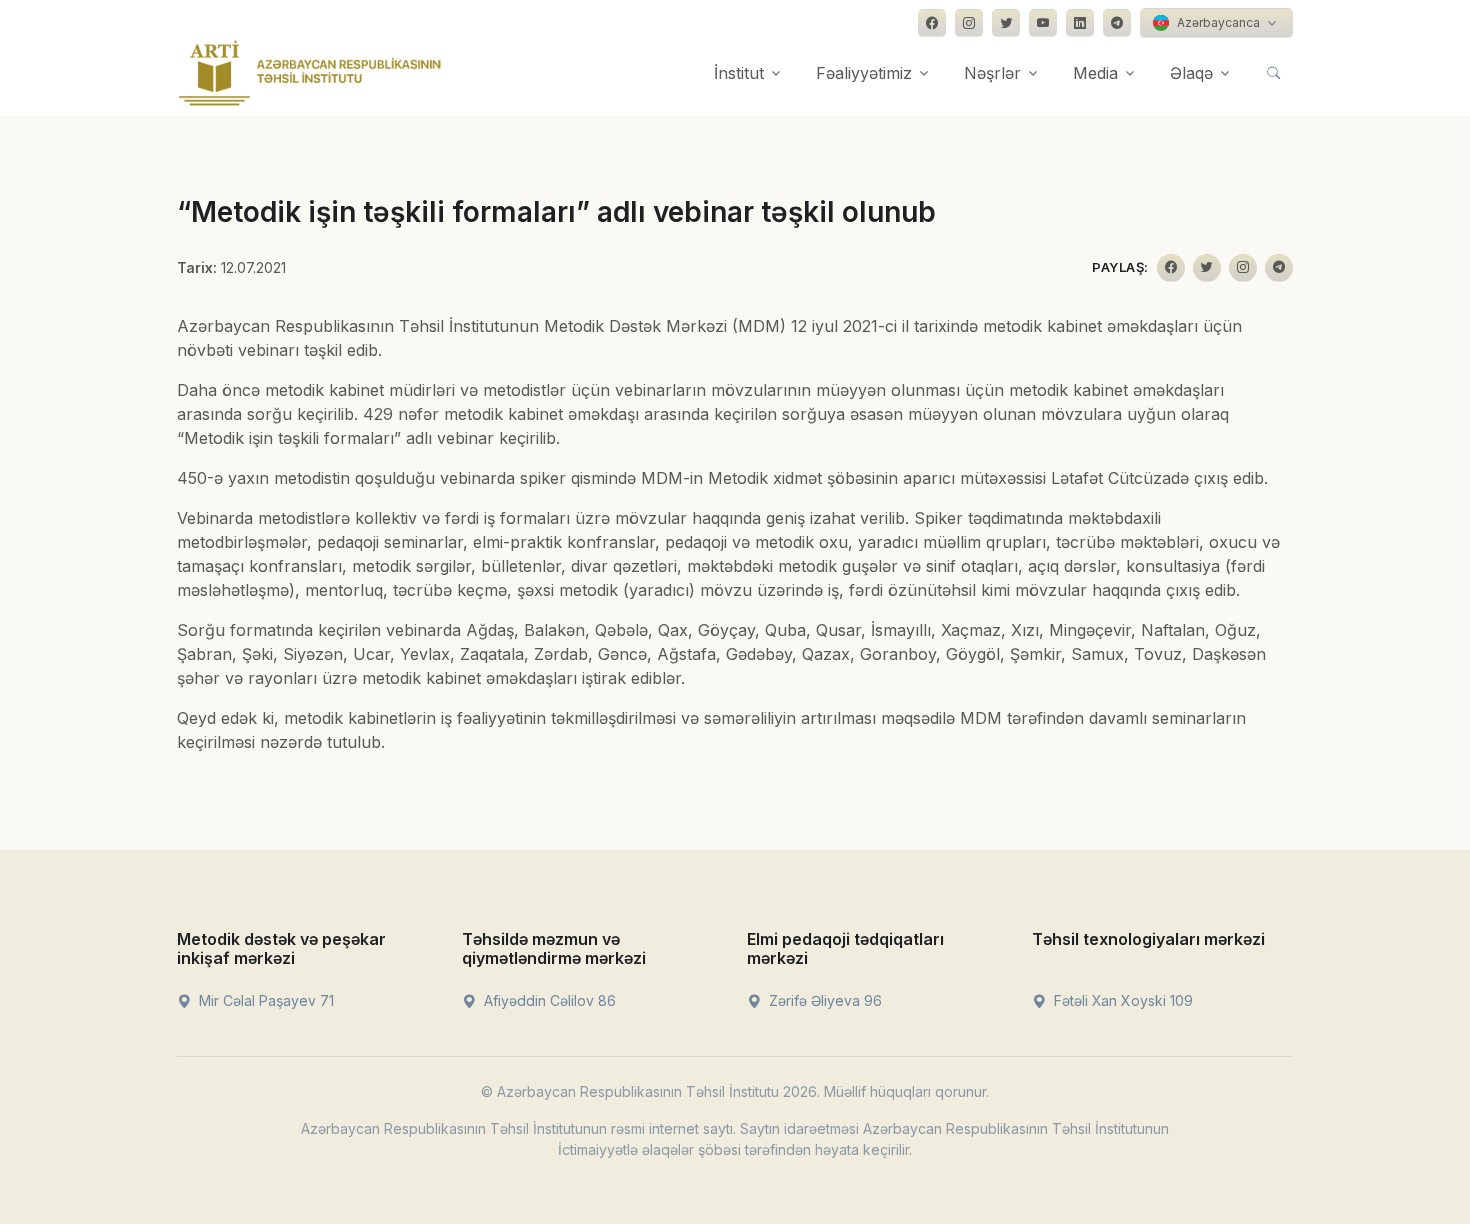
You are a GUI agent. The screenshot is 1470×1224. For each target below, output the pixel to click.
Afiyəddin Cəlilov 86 (548, 1000)
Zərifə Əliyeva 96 (823, 1000)
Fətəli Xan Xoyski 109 (1121, 1000)
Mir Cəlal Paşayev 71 (264, 1000)
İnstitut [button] (739, 73)
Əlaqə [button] (1191, 73)
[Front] (310, 73)
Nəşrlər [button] (992, 73)
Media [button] (1095, 73)
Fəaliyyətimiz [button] (864, 73)
